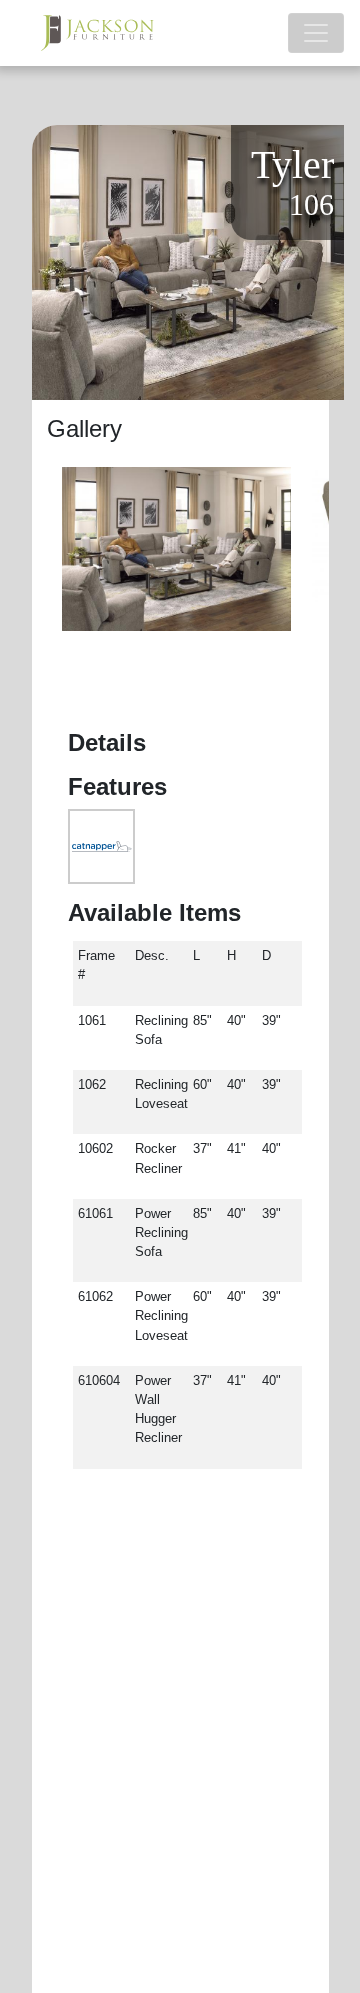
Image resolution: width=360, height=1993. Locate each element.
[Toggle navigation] (316, 33)
